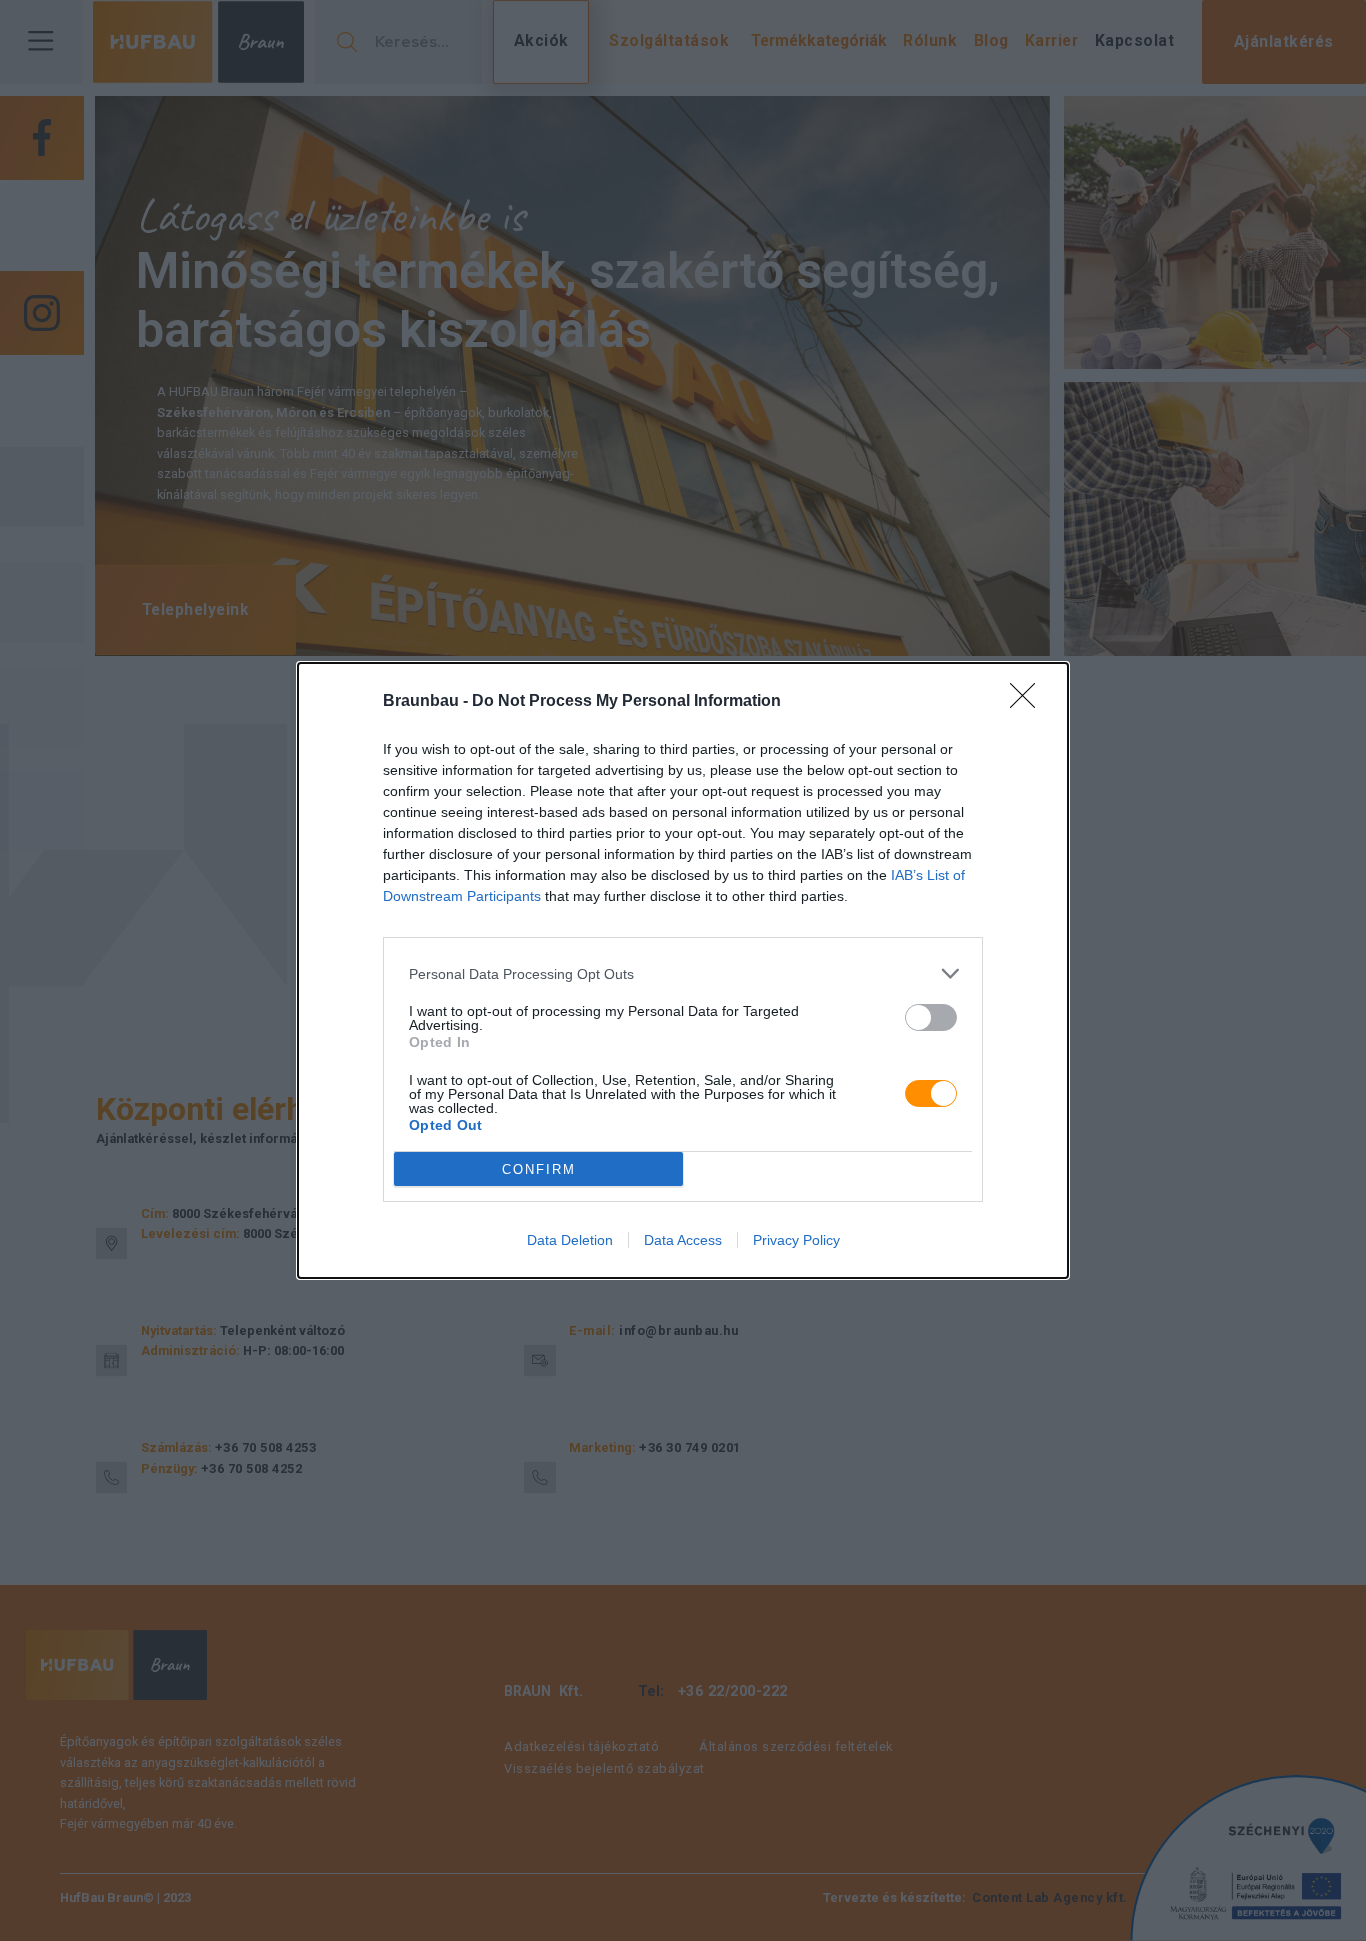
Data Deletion (570, 1240)
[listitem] (683, 973)
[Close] (1029, 702)
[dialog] (683, 970)
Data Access (683, 1240)
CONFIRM (539, 1169)
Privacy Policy (796, 1240)
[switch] (931, 1017)
